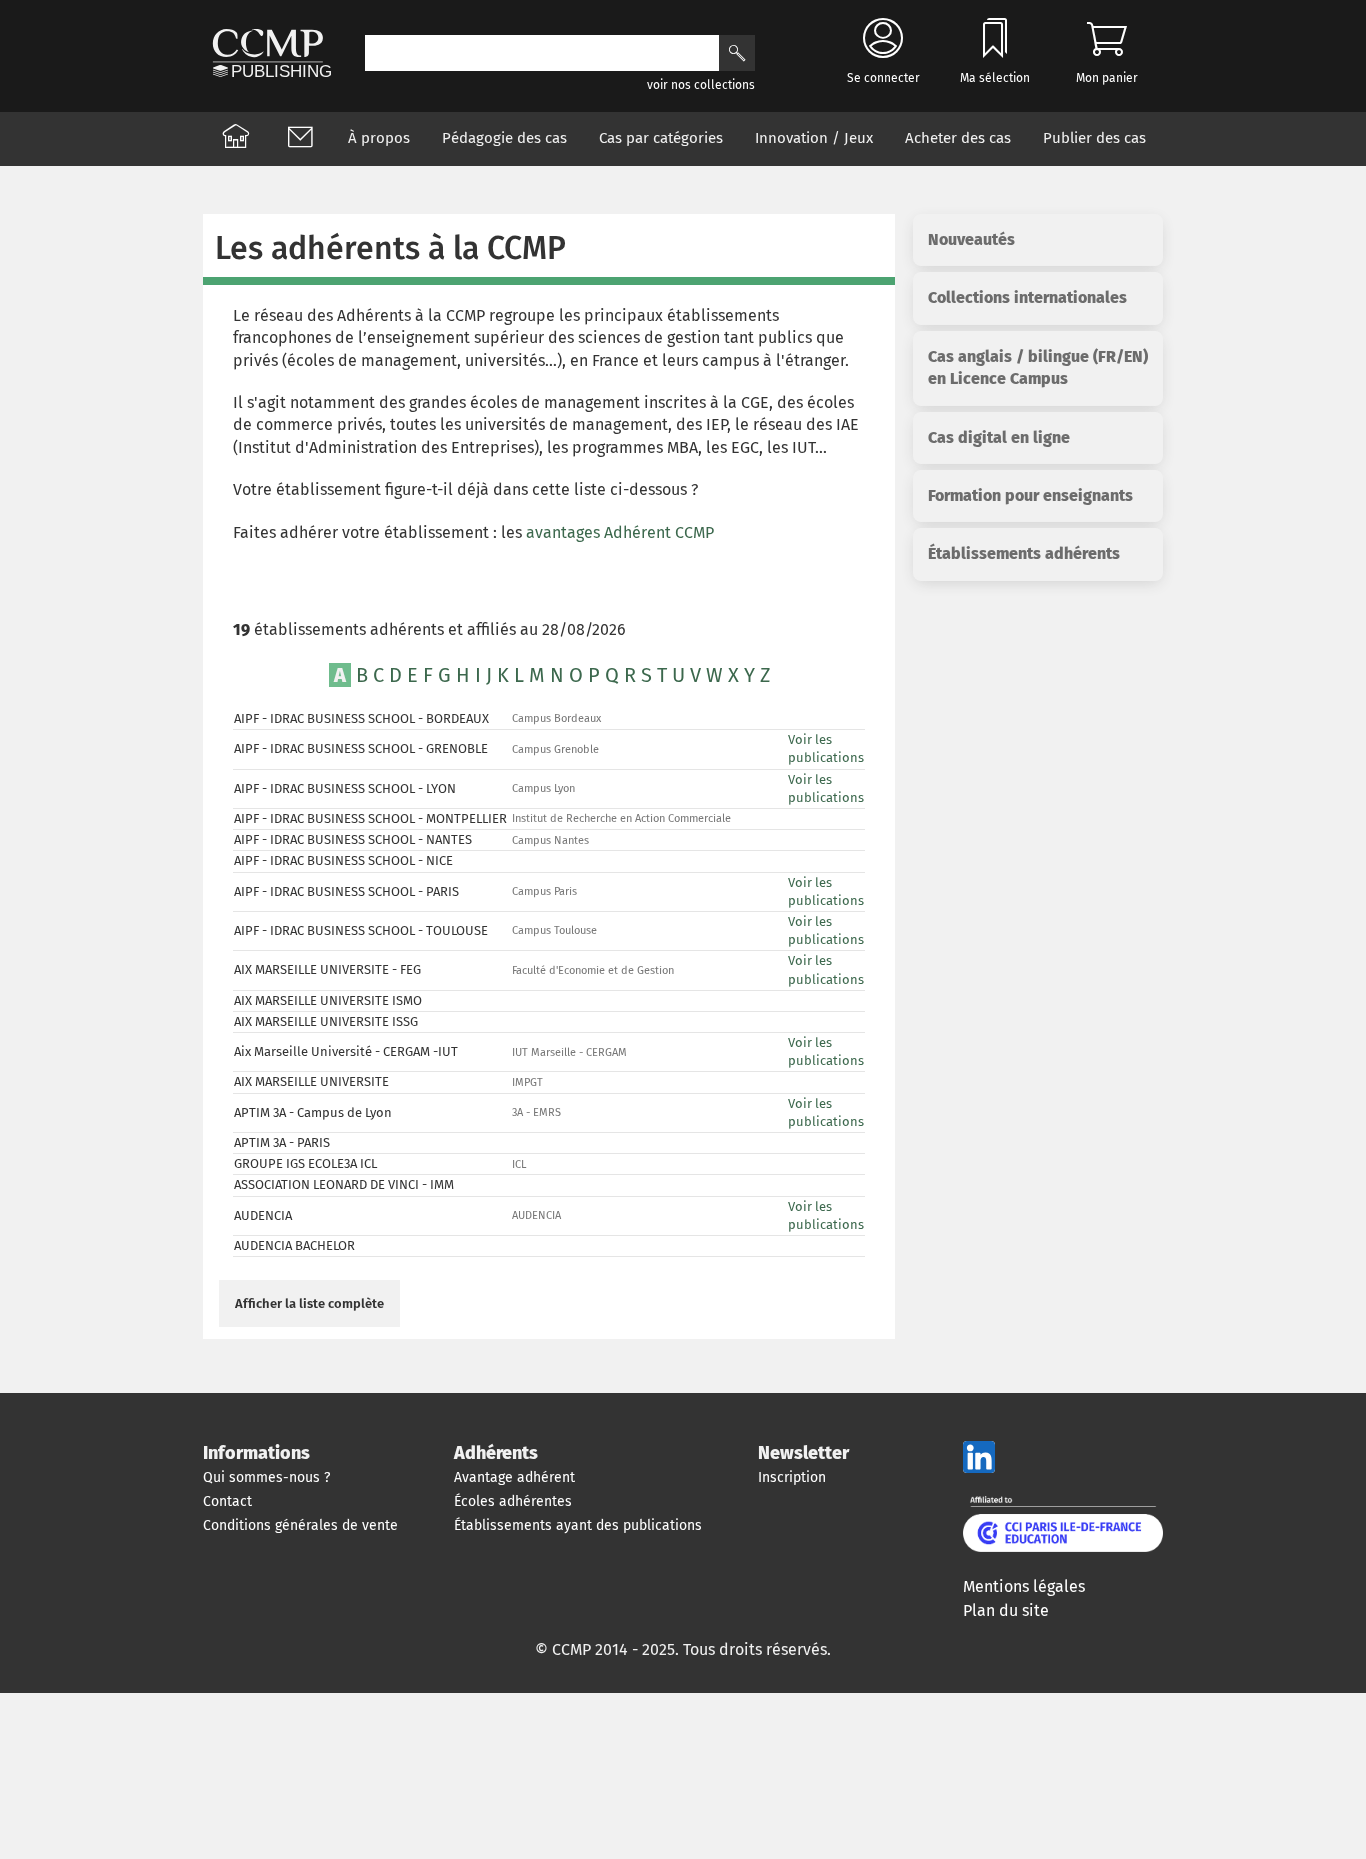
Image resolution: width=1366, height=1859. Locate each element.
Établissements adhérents (1024, 553)
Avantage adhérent (514, 1477)
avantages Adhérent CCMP (620, 532)
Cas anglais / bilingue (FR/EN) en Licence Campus (1038, 367)
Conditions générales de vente (300, 1525)
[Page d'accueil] (236, 139)
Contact (227, 1501)
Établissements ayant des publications (578, 1525)
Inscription (792, 1477)
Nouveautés (971, 239)
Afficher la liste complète (309, 1304)
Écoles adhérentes (513, 1501)
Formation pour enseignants (1030, 495)
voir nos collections (701, 85)
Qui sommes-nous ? (266, 1477)
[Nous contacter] (300, 139)
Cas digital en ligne (999, 437)
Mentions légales (1024, 1586)
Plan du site (1006, 1610)
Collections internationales (1027, 297)
